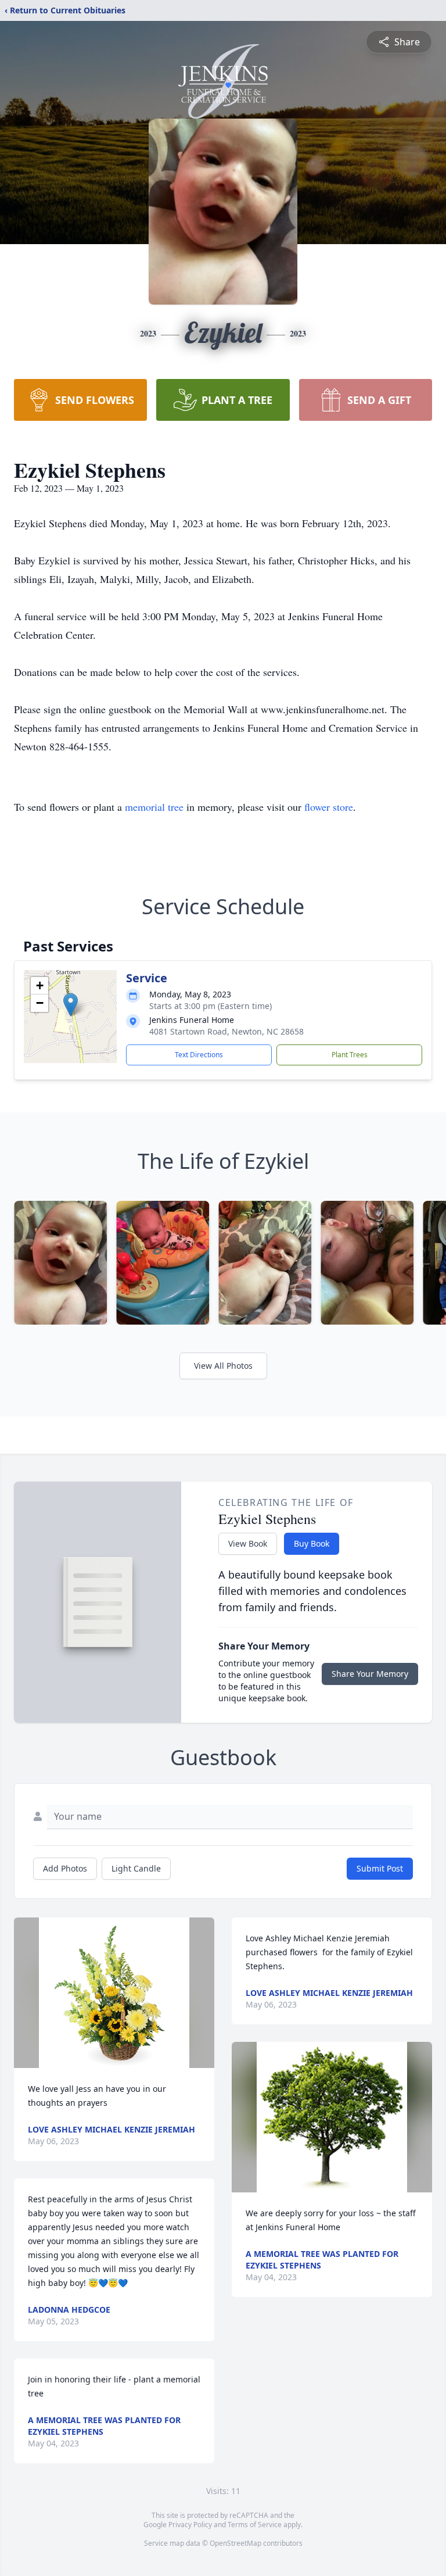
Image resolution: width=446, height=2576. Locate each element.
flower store (329, 807)
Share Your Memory (370, 1674)
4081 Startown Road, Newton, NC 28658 (226, 1031)
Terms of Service (255, 2525)
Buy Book (312, 1543)
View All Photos (223, 1366)
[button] (71, 1005)
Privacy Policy (190, 2525)
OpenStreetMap (235, 2543)
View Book (248, 1543)
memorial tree (154, 807)
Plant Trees (350, 1055)
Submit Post (380, 1868)
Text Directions (199, 1055)
